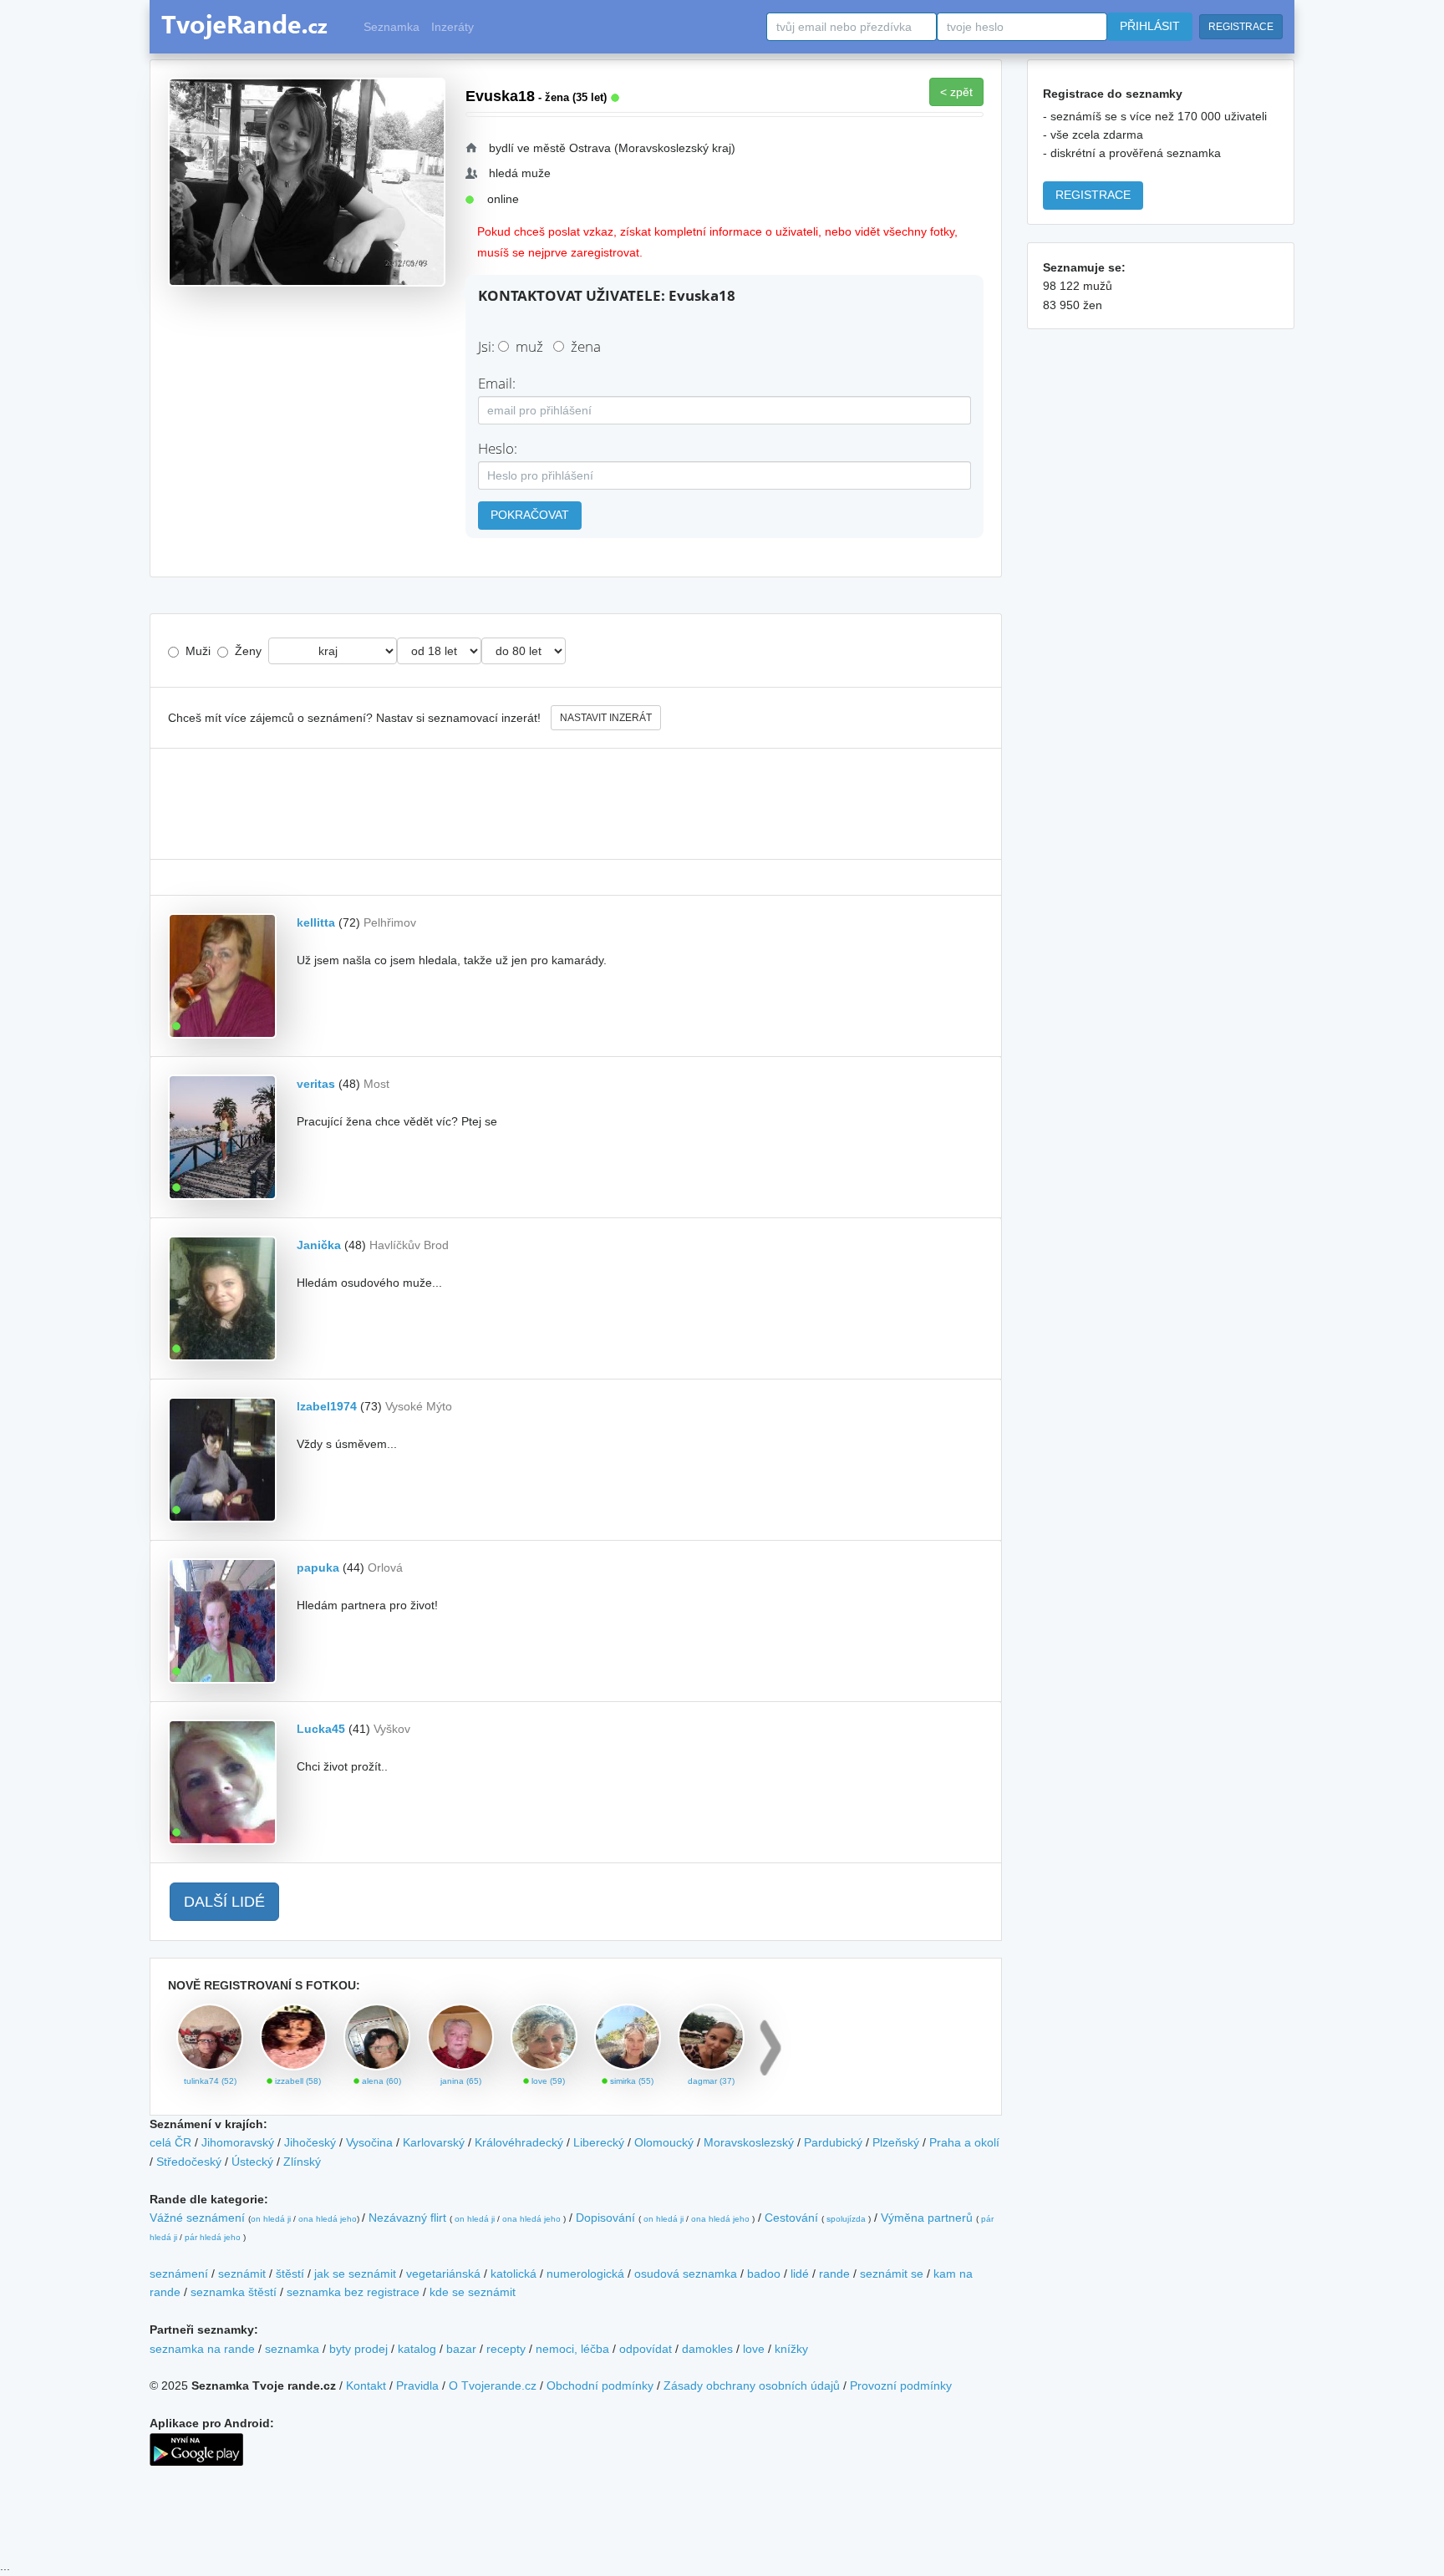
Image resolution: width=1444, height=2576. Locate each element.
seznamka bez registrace (353, 2292)
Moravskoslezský (749, 2142)
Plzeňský (896, 2142)
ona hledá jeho (328, 2219)
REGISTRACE (1241, 27)
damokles (707, 2349)
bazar (461, 2349)
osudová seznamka (686, 2274)
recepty (506, 2349)
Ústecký (252, 2162)
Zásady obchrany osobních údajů (752, 2385)
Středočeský (189, 2162)
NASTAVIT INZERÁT (606, 718)
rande (834, 2274)
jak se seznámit (355, 2274)
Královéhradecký (519, 2142)
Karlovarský (434, 2142)
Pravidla (417, 2385)
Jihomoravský (238, 2142)
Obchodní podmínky (600, 2385)
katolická (514, 2274)
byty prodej (358, 2349)
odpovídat (646, 2349)
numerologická (585, 2274)
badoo (764, 2274)
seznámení (179, 2274)
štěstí (290, 2274)
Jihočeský (310, 2142)
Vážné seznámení (197, 2218)
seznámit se (892, 2274)
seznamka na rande (202, 2349)
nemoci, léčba (572, 2349)
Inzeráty (453, 27)
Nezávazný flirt (407, 2218)
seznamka (292, 2349)
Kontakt (366, 2385)
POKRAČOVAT (530, 515)
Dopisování (605, 2218)
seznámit (242, 2274)
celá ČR (170, 2142)
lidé (800, 2274)
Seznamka (392, 27)
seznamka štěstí (234, 2292)
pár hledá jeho (213, 2237)
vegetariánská (443, 2274)
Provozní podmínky (901, 2385)
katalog (417, 2349)
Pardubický (833, 2142)
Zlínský (302, 2162)
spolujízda (846, 2219)
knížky (791, 2349)
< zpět (956, 92)
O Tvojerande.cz (493, 2385)
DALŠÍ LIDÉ (224, 1902)
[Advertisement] (576, 804)
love (754, 2349)
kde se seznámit (473, 2292)
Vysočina (369, 2142)
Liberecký (599, 2142)
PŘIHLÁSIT (1150, 26)
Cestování (791, 2218)
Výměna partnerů (927, 2218)
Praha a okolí (964, 2142)
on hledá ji (271, 2219)
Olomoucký (664, 2142)
